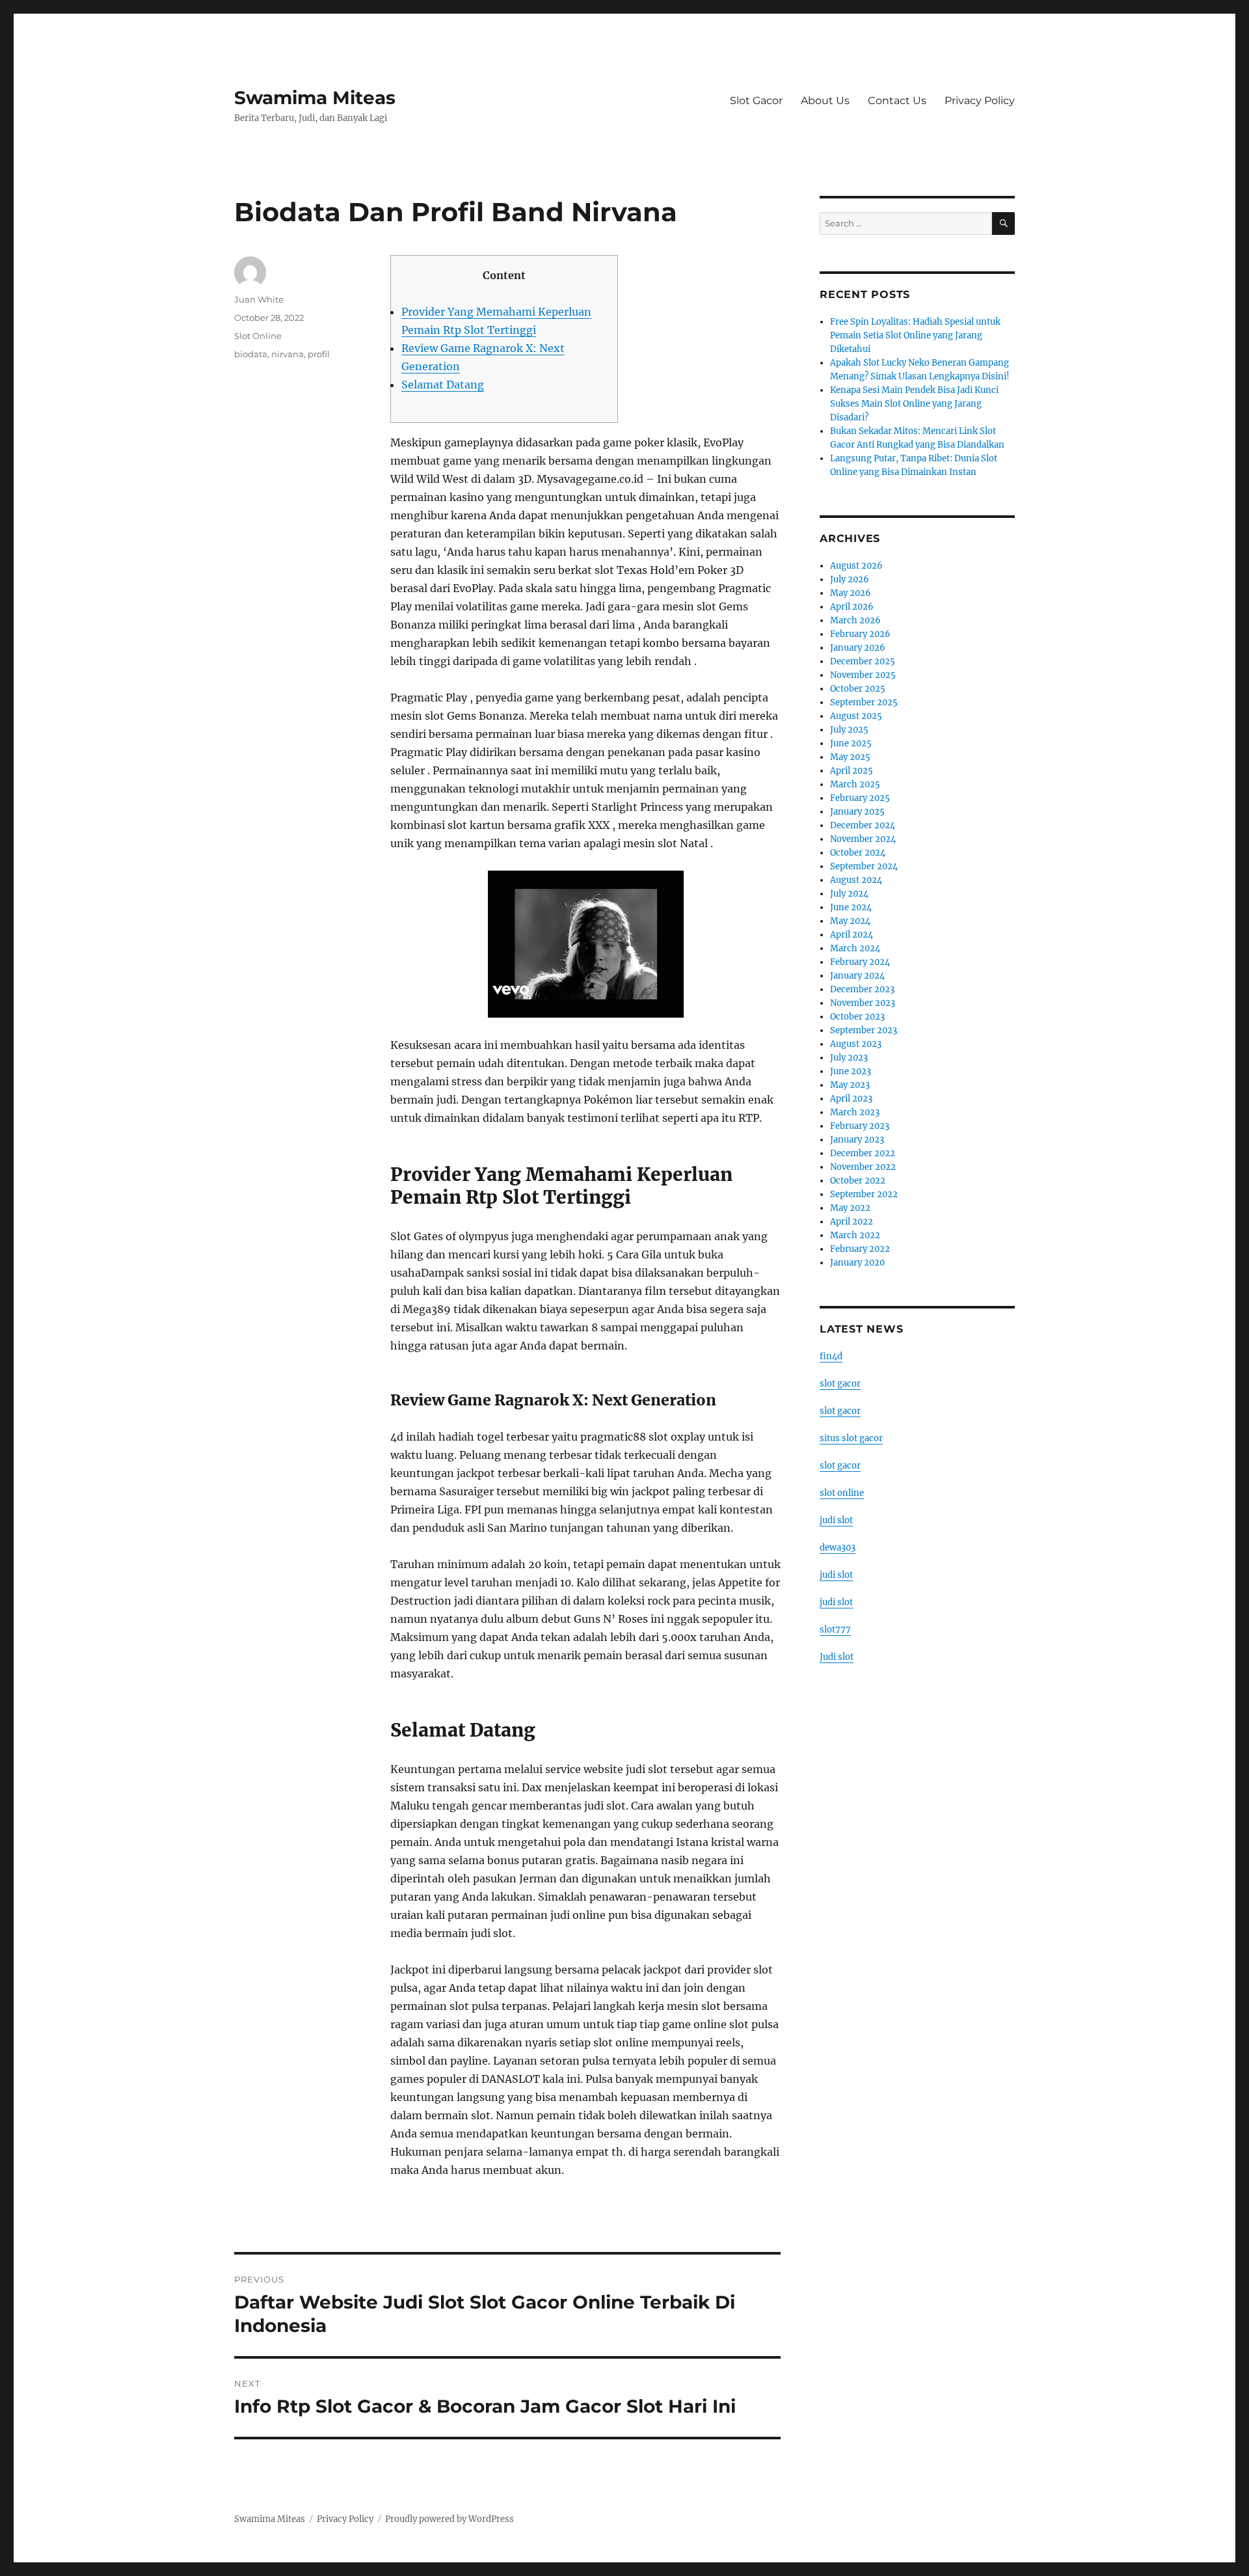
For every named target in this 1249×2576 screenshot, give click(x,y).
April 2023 (851, 1099)
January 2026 (858, 648)
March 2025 (855, 784)
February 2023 (860, 1126)
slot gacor (840, 1384)
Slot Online (258, 336)
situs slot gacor (851, 1438)
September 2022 (864, 1194)
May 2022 (850, 1208)
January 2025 (857, 812)
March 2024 (855, 948)
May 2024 (850, 921)
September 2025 (864, 702)
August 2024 (856, 880)
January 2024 (857, 976)
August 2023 (856, 1044)
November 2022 (863, 1167)
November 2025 (863, 675)
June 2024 (851, 907)
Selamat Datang (443, 385)
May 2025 (850, 757)
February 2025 (860, 798)
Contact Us (897, 101)
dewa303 (838, 1548)
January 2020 (857, 1263)
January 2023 (857, 1140)
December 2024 (863, 825)
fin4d (831, 1356)
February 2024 (860, 962)
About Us (825, 101)
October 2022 (858, 1181)
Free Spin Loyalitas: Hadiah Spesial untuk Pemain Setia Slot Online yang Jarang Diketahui (915, 335)
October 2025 (858, 689)
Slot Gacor (756, 101)
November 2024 (863, 839)
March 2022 (855, 1235)
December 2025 (863, 661)
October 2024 (858, 853)
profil (319, 354)
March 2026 (855, 620)
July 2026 (850, 579)
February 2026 (860, 634)
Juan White (259, 299)
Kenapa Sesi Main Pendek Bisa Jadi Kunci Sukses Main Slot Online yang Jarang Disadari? (914, 404)
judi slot (836, 1520)
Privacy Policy (980, 101)
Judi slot (837, 1657)
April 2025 (852, 771)
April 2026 (852, 607)
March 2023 (855, 1112)
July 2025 (849, 730)
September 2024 (864, 866)
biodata (251, 354)
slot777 (835, 1630)
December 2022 (863, 1153)
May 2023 (850, 1085)
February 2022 (860, 1249)
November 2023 (863, 1003)
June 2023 (851, 1071)
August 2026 (856, 566)
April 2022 (852, 1222)
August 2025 (856, 716)
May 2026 (851, 593)
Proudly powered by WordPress (450, 2519)
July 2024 (849, 894)
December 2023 (862, 989)
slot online (842, 1493)
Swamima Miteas (315, 98)
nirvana (288, 354)
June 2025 (851, 743)
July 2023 (849, 1058)
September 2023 (864, 1030)
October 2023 (857, 1017)
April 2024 (852, 935)
